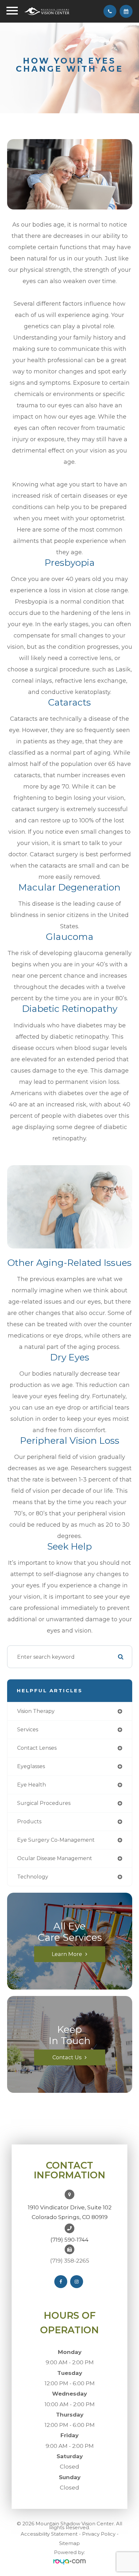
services (28, 1730)
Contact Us (67, 2057)
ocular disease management (55, 1858)
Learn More (67, 1954)
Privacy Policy (99, 2534)
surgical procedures (44, 1803)
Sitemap (69, 2543)
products (29, 1822)
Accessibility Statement (49, 2534)
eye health (32, 1785)
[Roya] (69, 2562)
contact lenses (37, 1748)
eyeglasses (31, 1766)
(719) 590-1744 (69, 2240)
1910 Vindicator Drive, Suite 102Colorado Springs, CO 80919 (70, 2212)
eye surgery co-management (56, 1840)
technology (33, 1877)
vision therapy (36, 1711)
